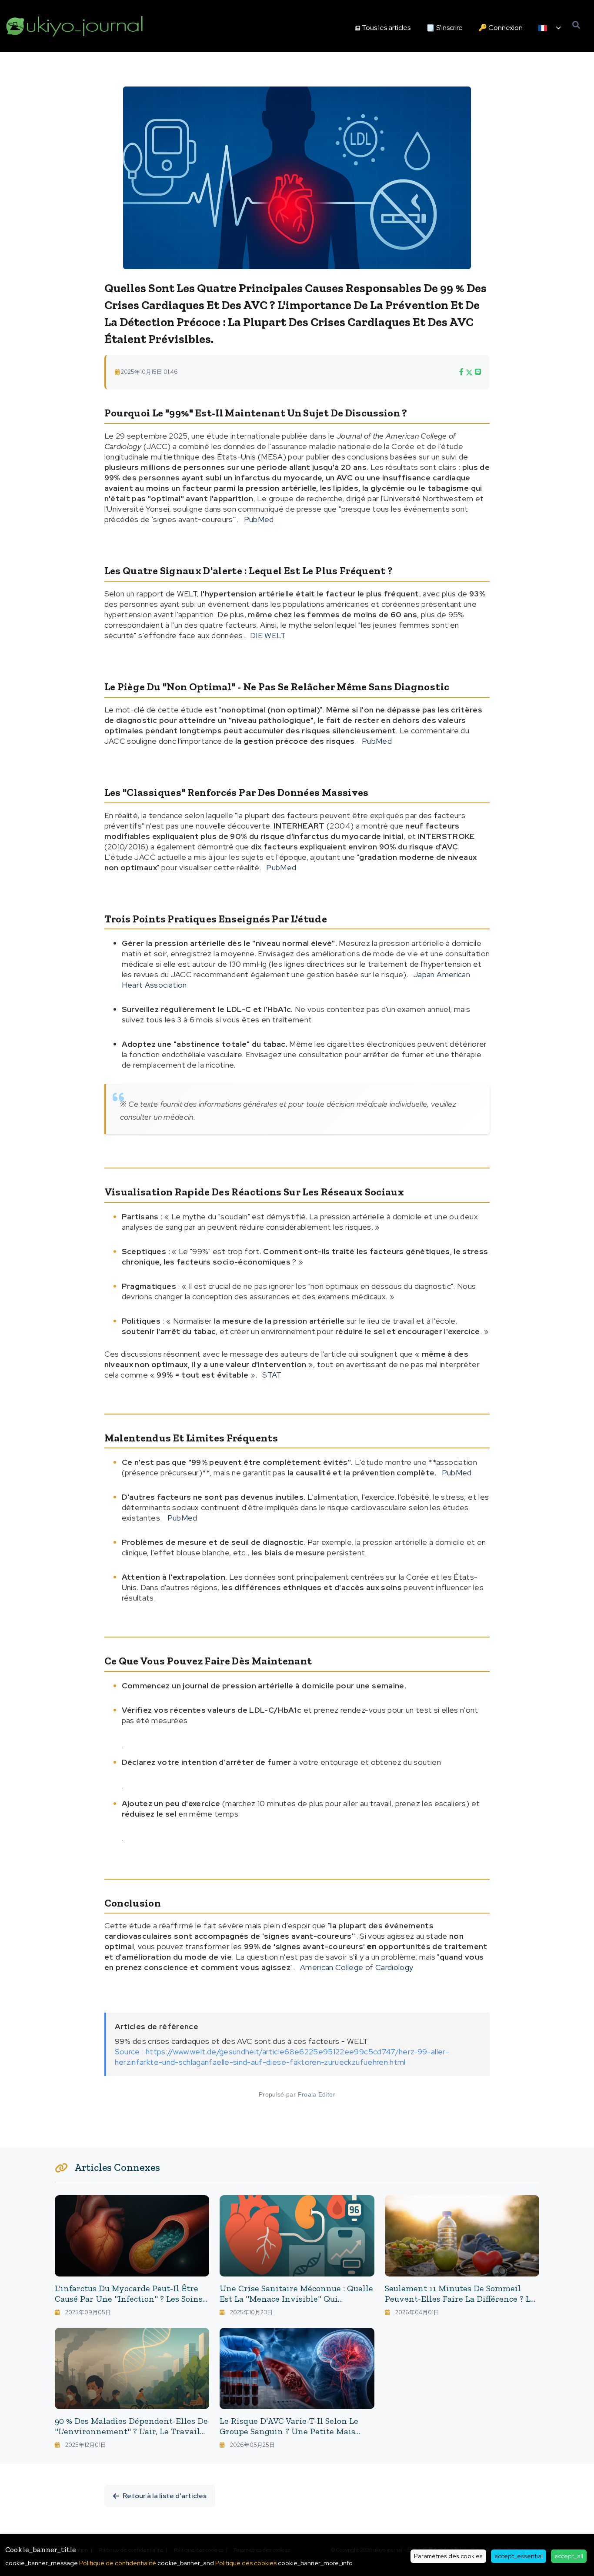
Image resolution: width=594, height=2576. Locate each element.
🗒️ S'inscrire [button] (444, 28)
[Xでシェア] (469, 372)
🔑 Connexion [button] (501, 28)
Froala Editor (317, 2094)
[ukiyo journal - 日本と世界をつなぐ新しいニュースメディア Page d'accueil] (75, 26)
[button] (550, 28)
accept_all (569, 2556)
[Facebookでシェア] (461, 372)
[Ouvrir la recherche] (576, 25)
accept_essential (519, 2556)
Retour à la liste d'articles (165, 2496)
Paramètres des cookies (448, 2556)
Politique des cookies (246, 2563)
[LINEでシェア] (478, 372)
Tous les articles (386, 28)
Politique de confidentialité (118, 2563)
